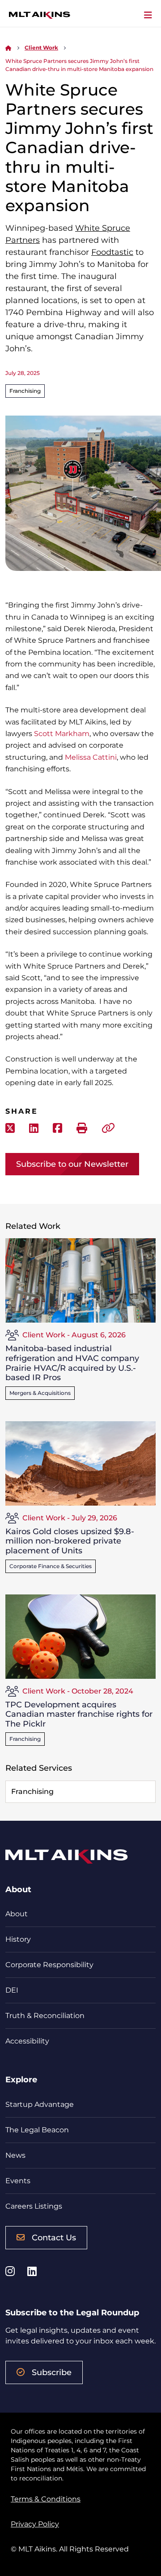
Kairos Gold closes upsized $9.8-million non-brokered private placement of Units (70, 1541)
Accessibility (27, 2041)
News (15, 2155)
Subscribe (52, 2372)
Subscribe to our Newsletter (72, 1164)
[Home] (8, 48)
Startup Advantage (40, 2104)
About (17, 1914)
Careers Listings (34, 2206)
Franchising (25, 391)
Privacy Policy (35, 2524)
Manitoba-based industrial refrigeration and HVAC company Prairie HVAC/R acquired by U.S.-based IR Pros (72, 1363)
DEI (12, 1990)
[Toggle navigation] (148, 15)
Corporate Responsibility (49, 1965)
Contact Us (54, 2238)
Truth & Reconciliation (45, 2016)
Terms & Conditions (46, 2499)
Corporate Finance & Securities (51, 1566)
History (18, 1939)
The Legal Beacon (37, 2130)
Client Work (41, 48)
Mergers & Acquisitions (40, 1393)
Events (18, 2181)
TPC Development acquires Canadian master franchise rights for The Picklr (79, 1714)
